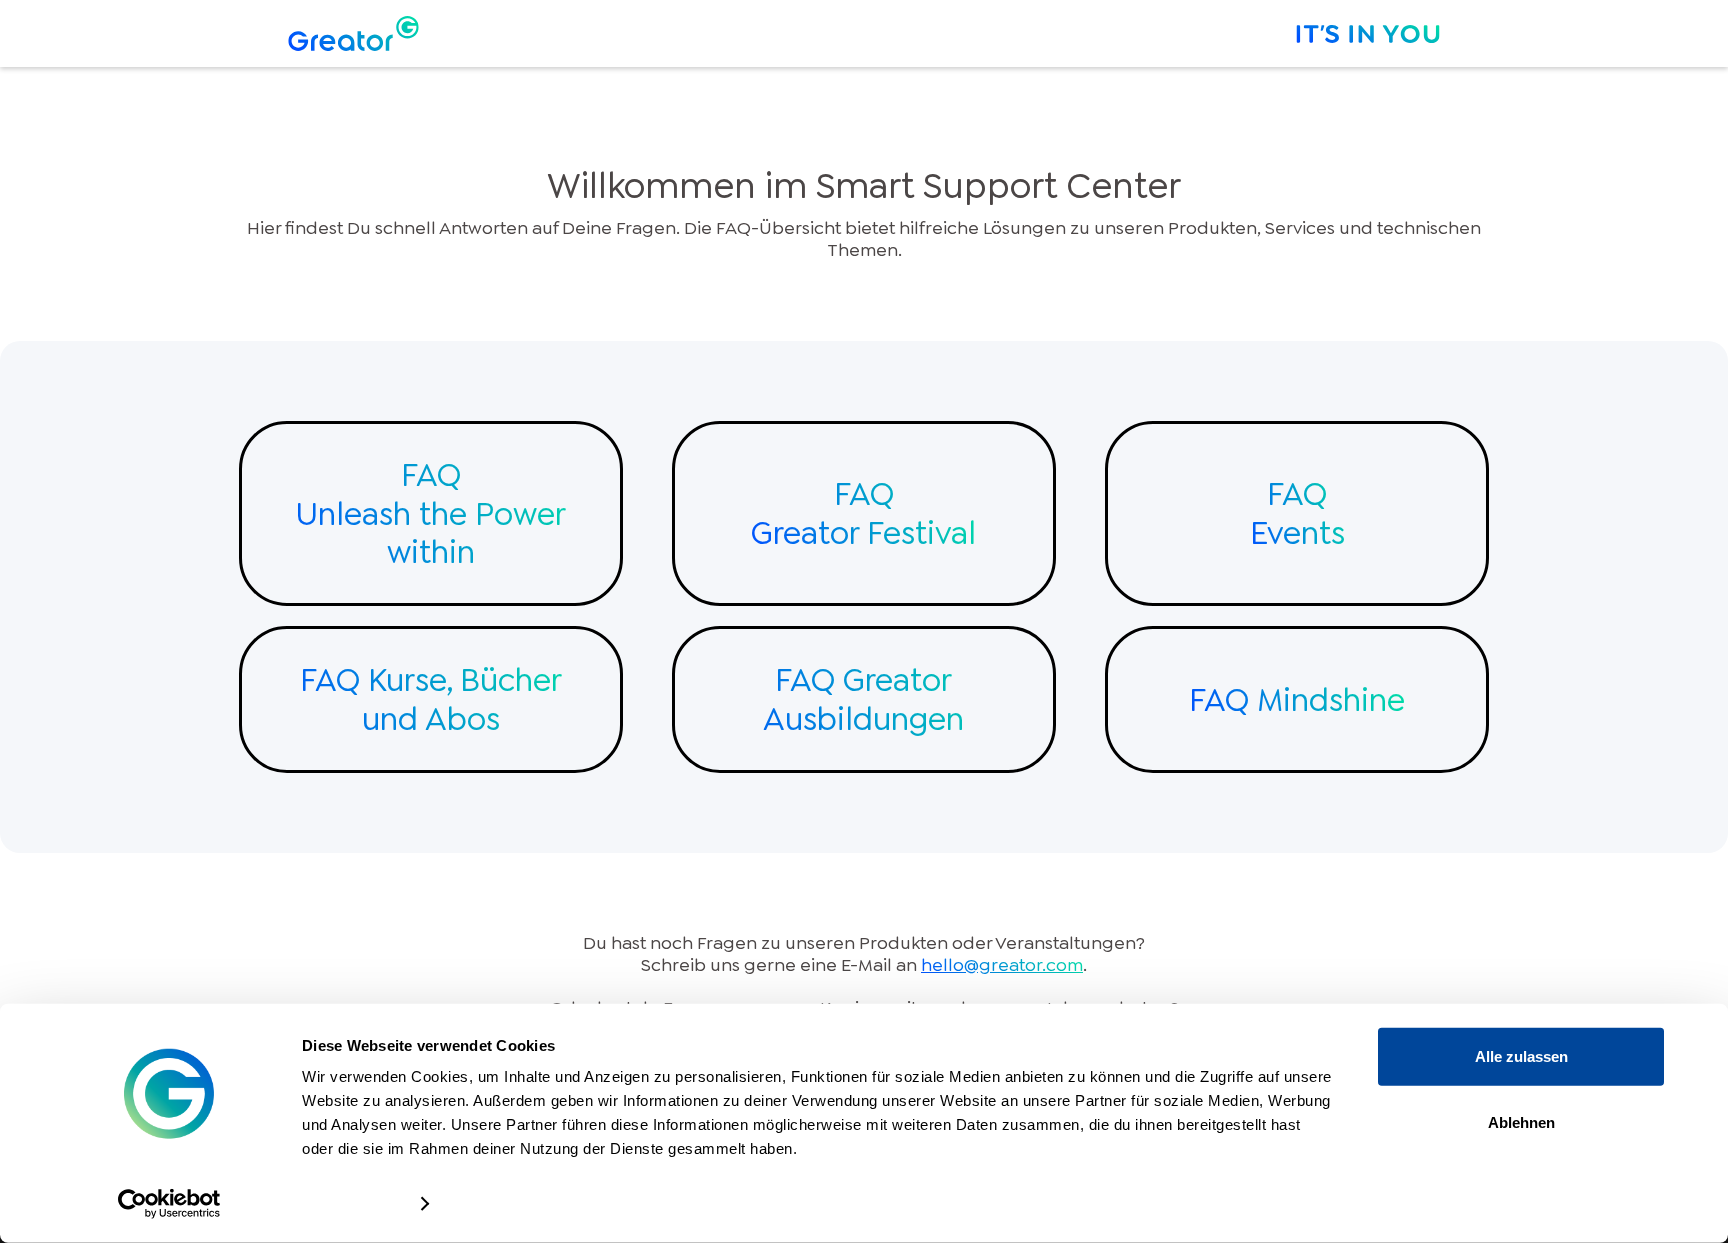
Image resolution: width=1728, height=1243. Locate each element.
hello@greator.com (1002, 965)
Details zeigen (351, 1203)
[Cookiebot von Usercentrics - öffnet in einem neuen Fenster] (169, 1204)
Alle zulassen (1521, 1056)
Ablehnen (1521, 1121)
